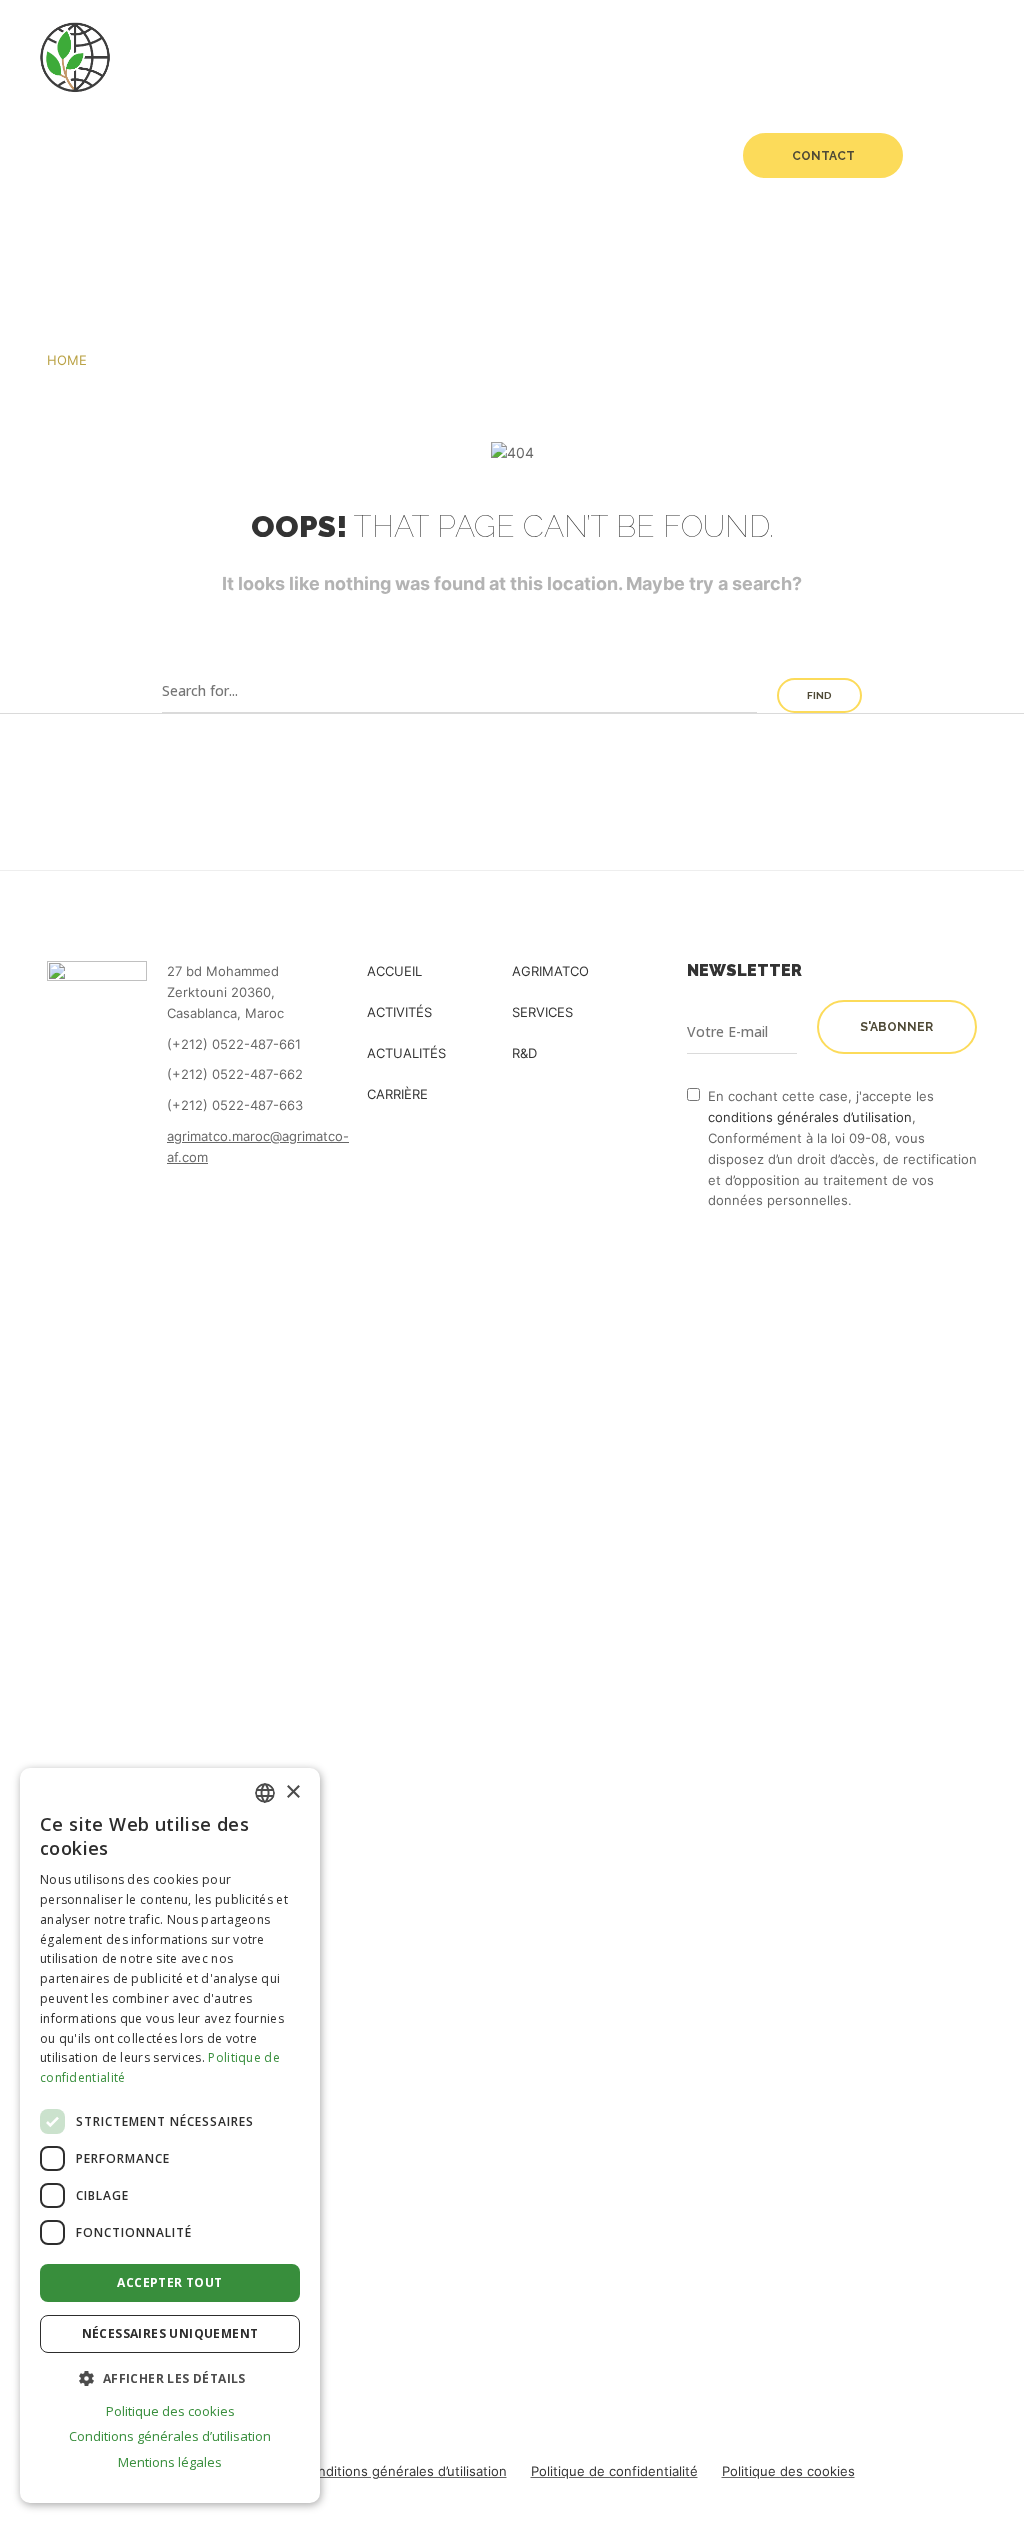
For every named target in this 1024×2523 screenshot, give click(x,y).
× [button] (292, 1792)
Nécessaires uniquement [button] (170, 2333)
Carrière (667, 155)
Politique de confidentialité (614, 2471)
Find (819, 695)
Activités (259, 155)
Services (372, 155)
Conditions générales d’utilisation (404, 2471)
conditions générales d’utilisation (810, 1117)
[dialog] (170, 2135)
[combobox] (265, 1793)
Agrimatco (138, 155)
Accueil (42, 155)
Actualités (492, 155)
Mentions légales (170, 2462)
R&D (594, 155)
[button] (170, 2378)
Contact (823, 156)
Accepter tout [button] (169, 2282)
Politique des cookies (788, 2471)
